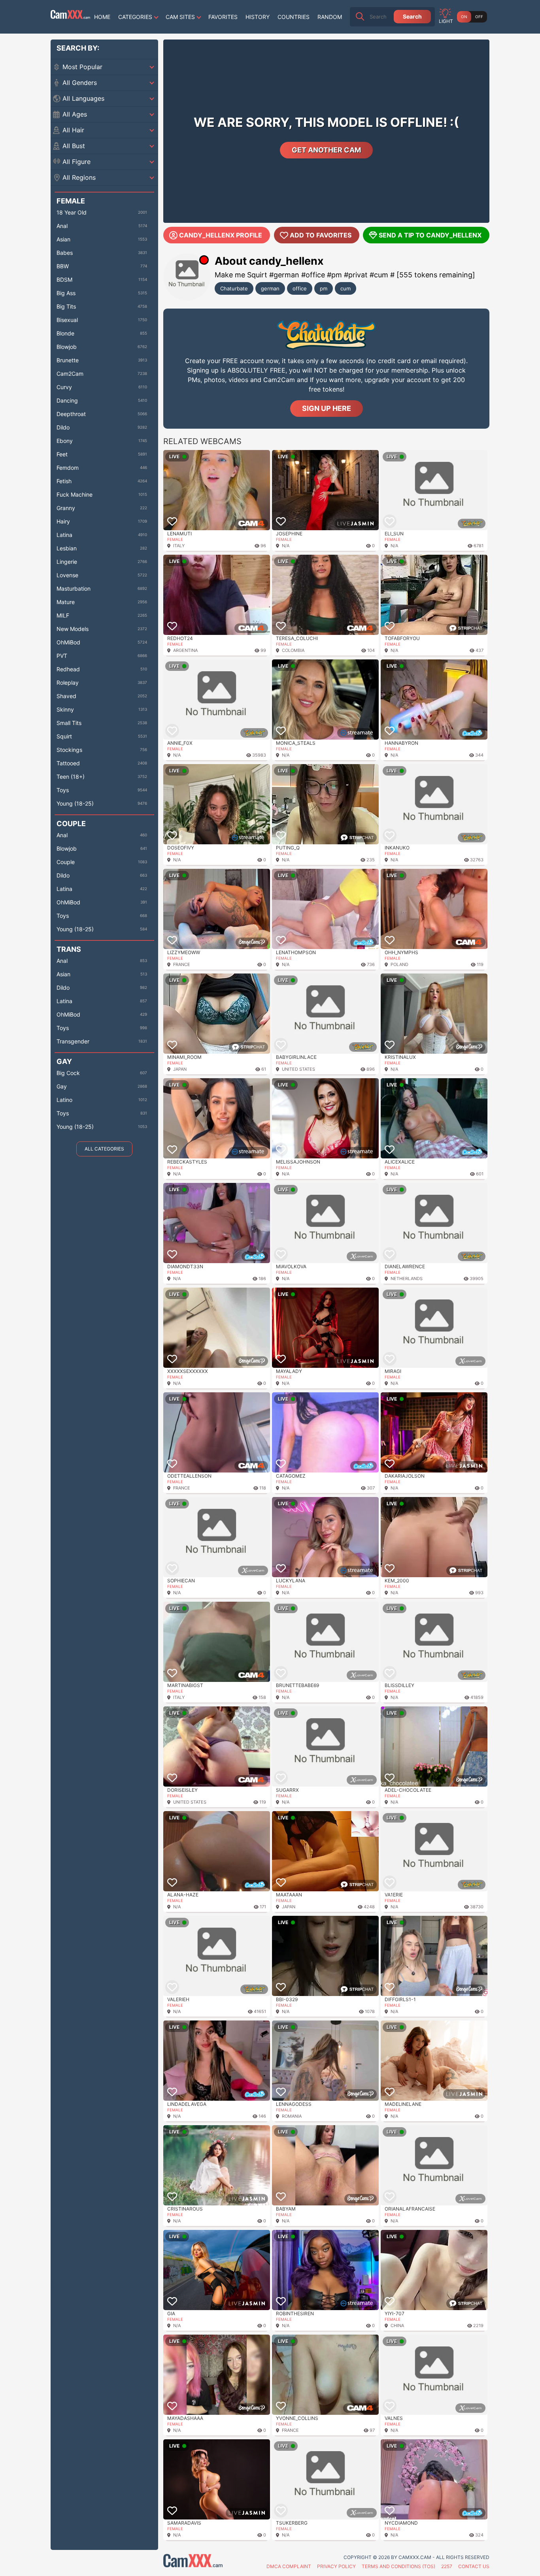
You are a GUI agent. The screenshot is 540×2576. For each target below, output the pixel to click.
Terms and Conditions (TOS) (398, 2566)
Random (330, 17)
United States (298, 1069)
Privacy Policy (336, 2566)
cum (346, 288)
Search (412, 16)
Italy (179, 546)
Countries (294, 17)
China (397, 2326)
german (270, 288)
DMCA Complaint (289, 2566)
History (258, 17)
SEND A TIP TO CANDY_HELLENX (430, 235)
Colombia (293, 650)
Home (102, 17)
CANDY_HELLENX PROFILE (221, 235)
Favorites (223, 17)
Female (175, 539)
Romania (292, 2116)
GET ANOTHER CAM (326, 150)
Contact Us (474, 2566)
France (182, 964)
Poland (399, 964)
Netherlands (407, 1279)
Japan (180, 1069)
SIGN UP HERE (327, 408)
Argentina (185, 650)
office (300, 288)
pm (324, 288)
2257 (447, 2566)
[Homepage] (70, 17)
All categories (104, 1149)
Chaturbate (234, 288)
